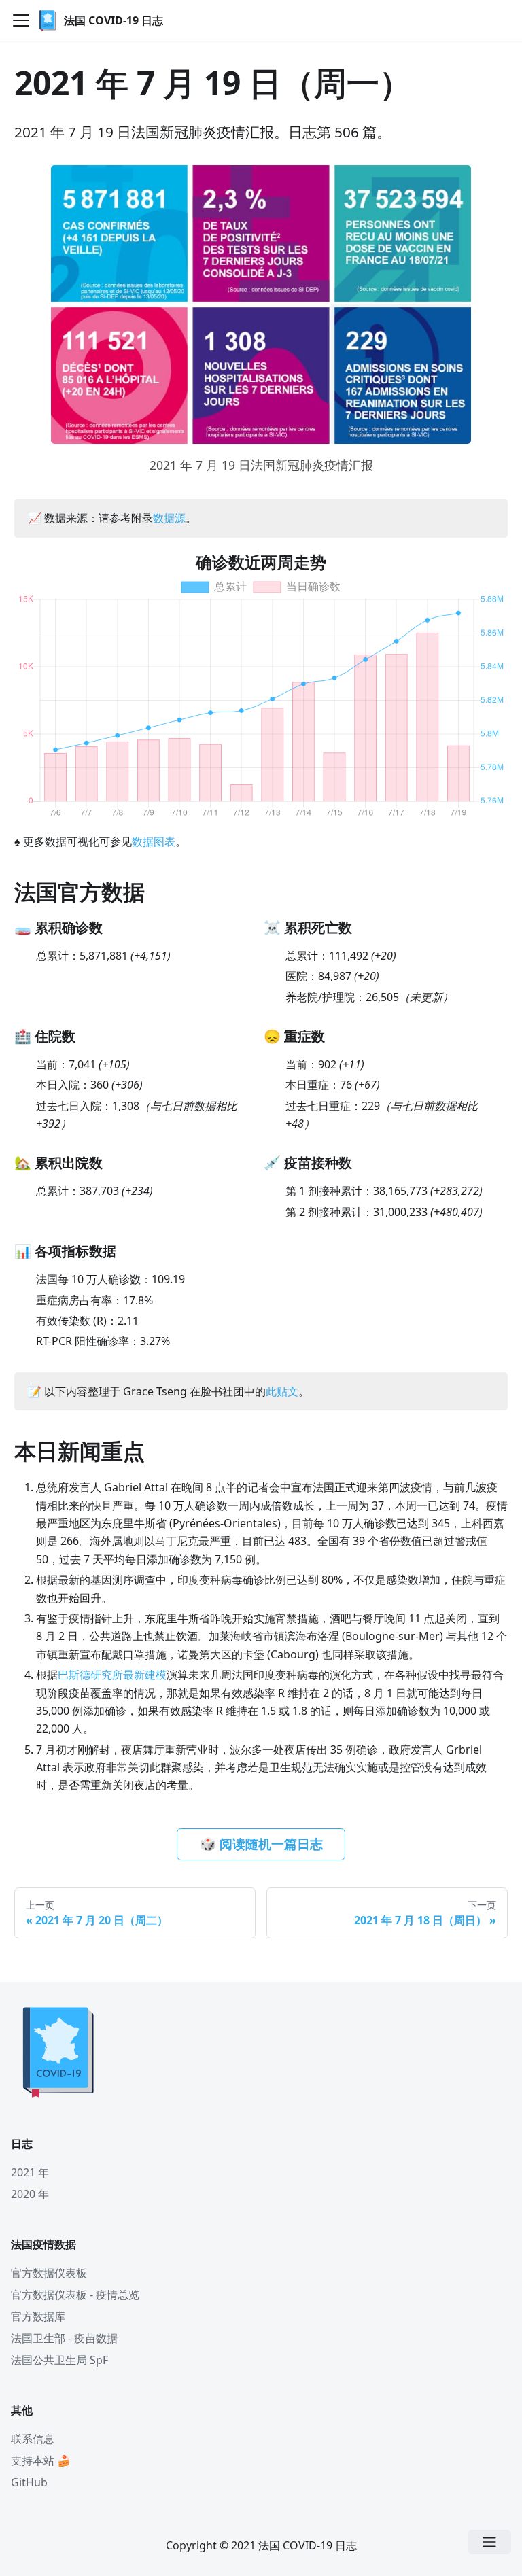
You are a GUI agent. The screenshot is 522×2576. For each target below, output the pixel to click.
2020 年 (30, 2194)
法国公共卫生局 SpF (59, 2360)
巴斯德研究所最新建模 (112, 1675)
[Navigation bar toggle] (21, 20)
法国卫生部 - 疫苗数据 (64, 2338)
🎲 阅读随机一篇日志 (261, 1844)
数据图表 (154, 841)
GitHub (29, 2482)
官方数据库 (38, 2316)
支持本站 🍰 (41, 2460)
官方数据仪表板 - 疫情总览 (75, 2295)
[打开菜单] (489, 2542)
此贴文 (282, 1391)
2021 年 (30, 2172)
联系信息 (33, 2439)
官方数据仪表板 (49, 2273)
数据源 (169, 518)
